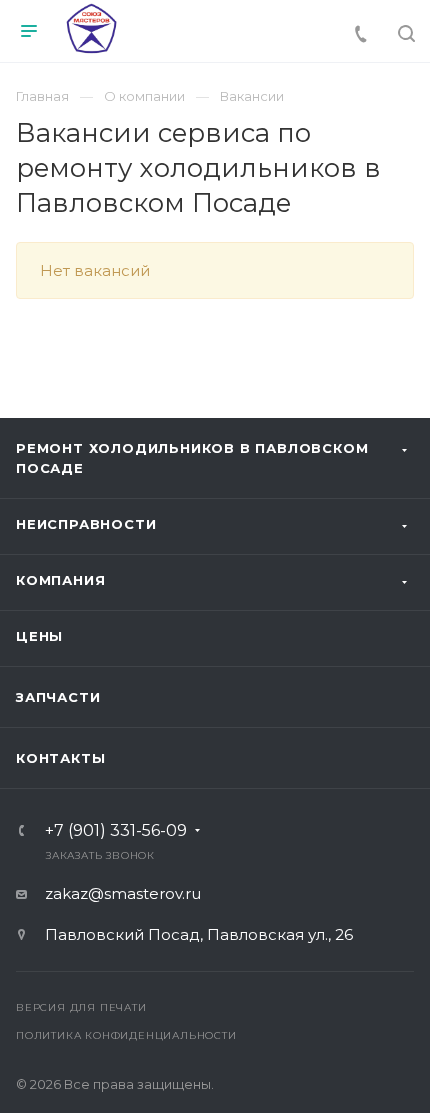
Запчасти (58, 697)
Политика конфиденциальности (126, 1035)
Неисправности (86, 524)
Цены (39, 636)
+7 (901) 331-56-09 (116, 831)
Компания (60, 580)
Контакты (60, 758)
